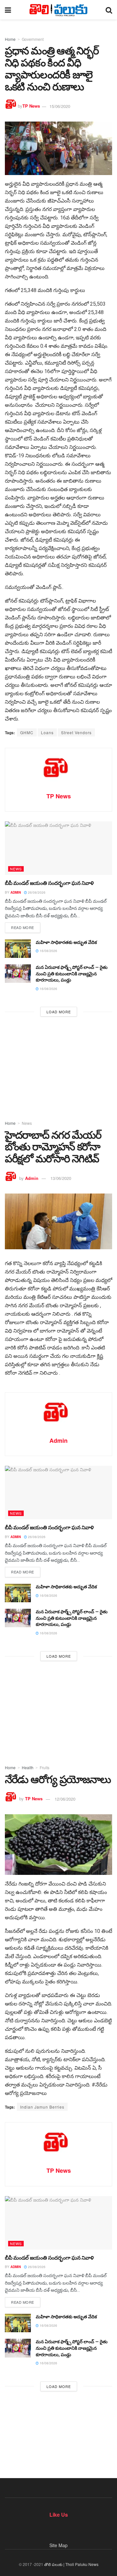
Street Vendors (76, 732)
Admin (16, 892)
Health (28, 1767)
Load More (59, 1012)
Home (10, 39)
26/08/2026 (36, 892)
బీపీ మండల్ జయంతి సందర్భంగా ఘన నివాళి (49, 883)
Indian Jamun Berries (42, 2107)
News (16, 869)
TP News (31, 106)
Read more (23, 927)
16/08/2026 (48, 951)
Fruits (45, 1767)
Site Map (58, 2545)
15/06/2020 (60, 106)
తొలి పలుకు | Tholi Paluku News (71, 2564)
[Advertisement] (58, 1066)
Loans (47, 732)
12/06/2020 (65, 1799)
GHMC (27, 732)
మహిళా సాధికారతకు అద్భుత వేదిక (66, 942)
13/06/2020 (61, 1178)
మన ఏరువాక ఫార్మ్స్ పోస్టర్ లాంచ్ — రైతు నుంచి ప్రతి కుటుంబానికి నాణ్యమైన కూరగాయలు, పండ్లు (72, 974)
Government (33, 39)
